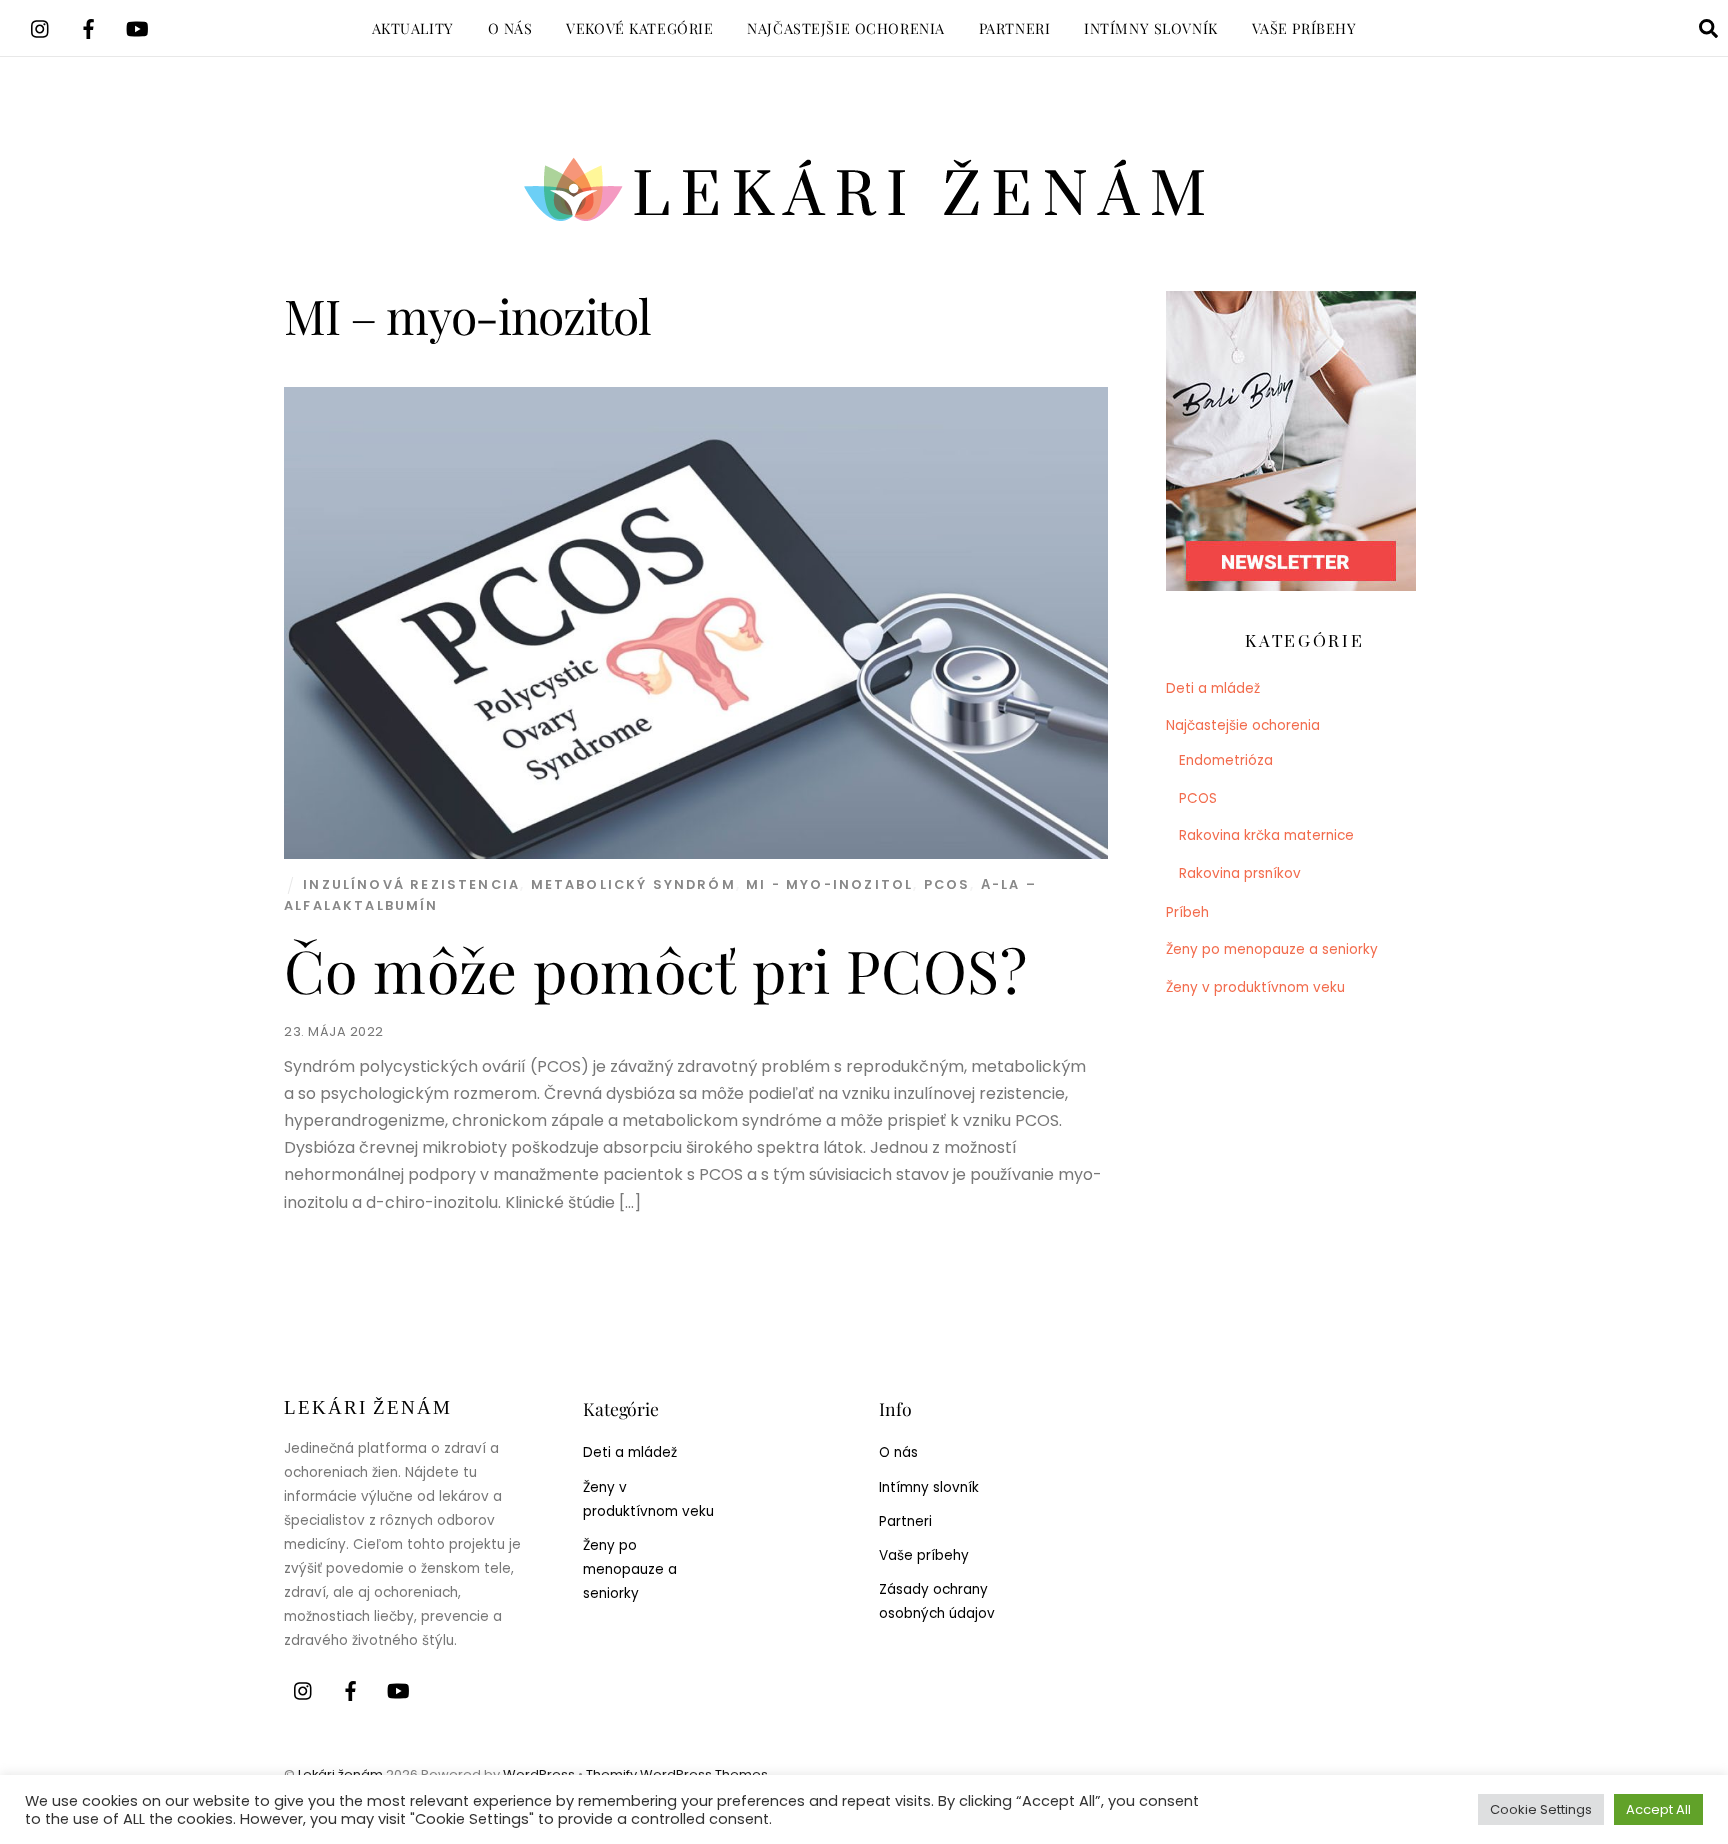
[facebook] (89, 26)
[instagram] (41, 26)
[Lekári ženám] (864, 225)
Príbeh (1187, 912)
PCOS (947, 884)
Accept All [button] (1658, 1809)
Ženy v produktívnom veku (1255, 987)
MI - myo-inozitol (829, 884)
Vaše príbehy (1304, 28)
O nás (510, 28)
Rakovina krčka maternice (1266, 835)
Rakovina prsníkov (1240, 873)
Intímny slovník (1151, 28)
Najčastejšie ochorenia (846, 28)
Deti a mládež (1213, 688)
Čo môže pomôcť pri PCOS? (655, 969)
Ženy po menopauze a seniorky (1272, 949)
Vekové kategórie (639, 28)
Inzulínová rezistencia (411, 884)
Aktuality (413, 28)
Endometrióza (1226, 760)
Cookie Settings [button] (1541, 1809)
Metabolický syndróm (633, 884)
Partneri (1015, 28)
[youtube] (137, 26)
